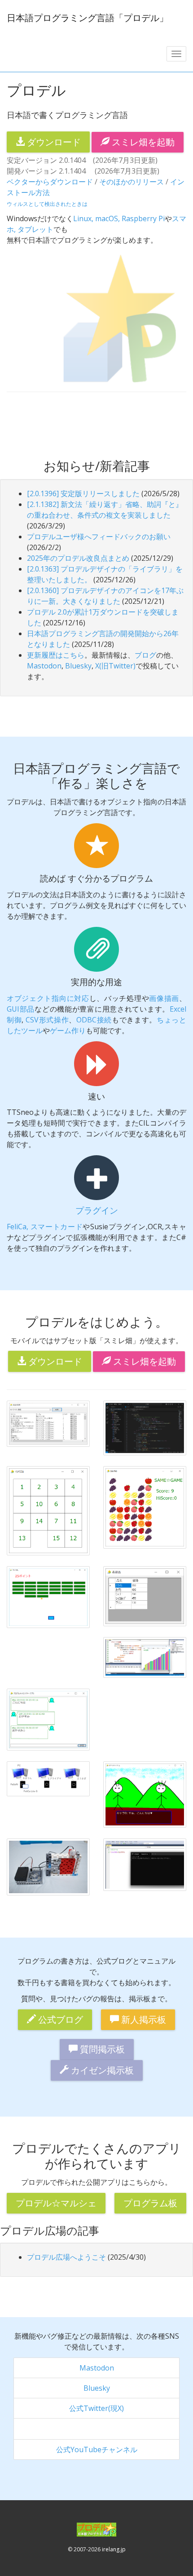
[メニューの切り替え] (176, 54)
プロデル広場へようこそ (66, 2257)
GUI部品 (21, 1009)
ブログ (145, 655)
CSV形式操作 (47, 1020)
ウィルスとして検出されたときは (47, 204)
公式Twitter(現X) (96, 2408)
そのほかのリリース (132, 182)
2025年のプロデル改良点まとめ (78, 558)
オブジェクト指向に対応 (48, 998)
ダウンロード (53, 142)
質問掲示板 (101, 2049)
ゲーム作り (68, 1030)
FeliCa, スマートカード (45, 1227)
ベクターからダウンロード (50, 182)
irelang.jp (114, 2549)
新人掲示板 (143, 2019)
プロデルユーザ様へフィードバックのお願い (99, 537)
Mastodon (44, 666)
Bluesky (78, 666)
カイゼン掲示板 (101, 2070)
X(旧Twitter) (115, 666)
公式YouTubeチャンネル (97, 2449)
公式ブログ (59, 2019)
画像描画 (164, 998)
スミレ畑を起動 (142, 142)
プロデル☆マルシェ (56, 2203)
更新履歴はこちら (56, 655)
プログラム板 (150, 2203)
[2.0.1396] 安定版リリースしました (83, 493)
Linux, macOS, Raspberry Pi (119, 218)
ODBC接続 (94, 1020)
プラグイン (97, 1210)
